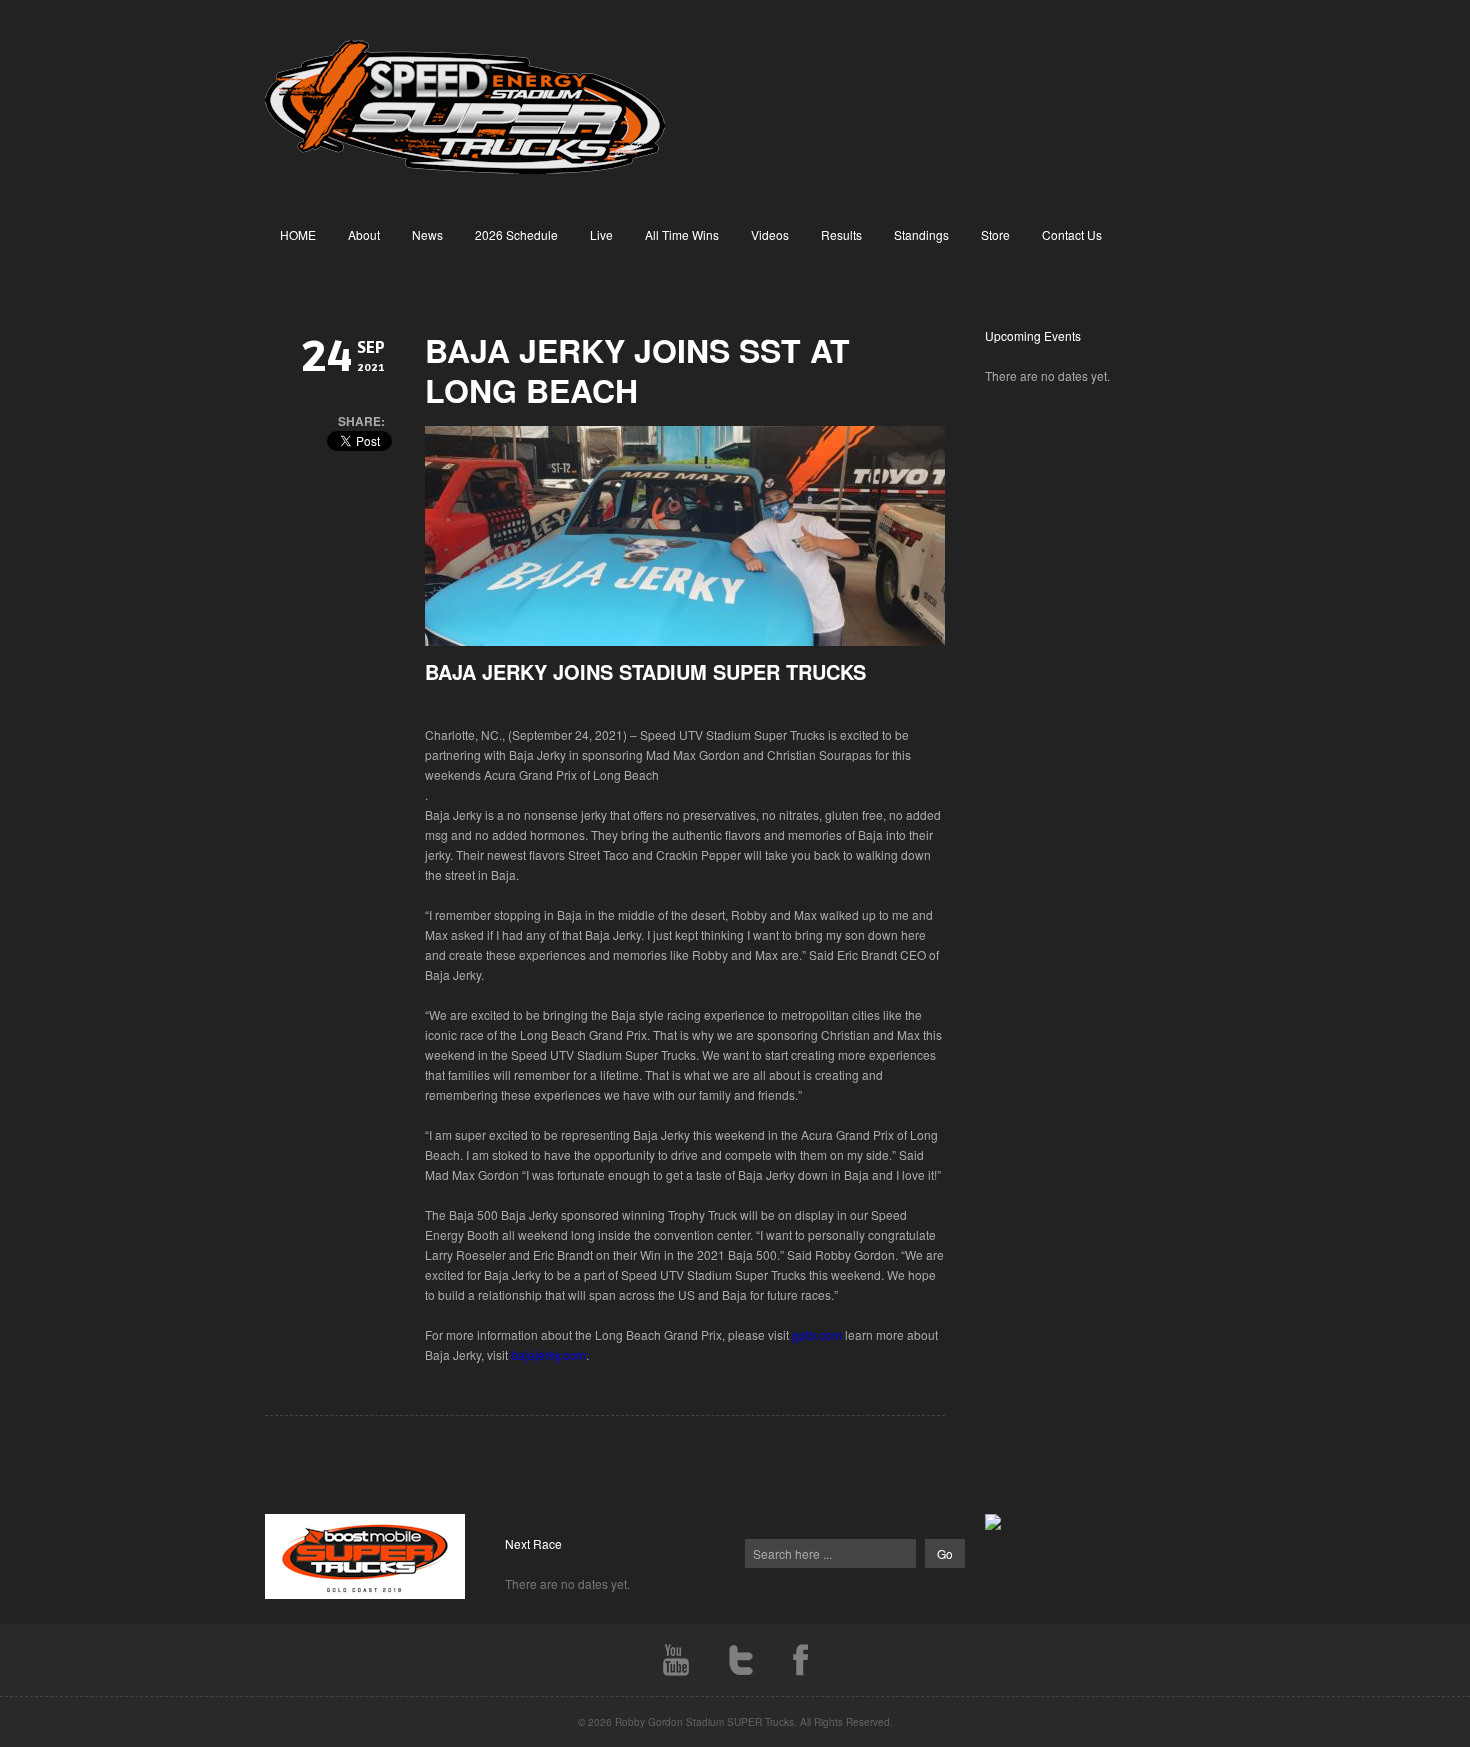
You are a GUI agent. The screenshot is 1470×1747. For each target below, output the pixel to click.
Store (995, 234)
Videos (770, 234)
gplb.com (817, 1334)
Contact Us (1072, 234)
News (427, 234)
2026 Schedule (516, 234)
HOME (298, 234)
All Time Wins (682, 234)
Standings (921, 234)
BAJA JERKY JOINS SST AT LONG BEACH (637, 370)
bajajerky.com (548, 1354)
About (364, 234)
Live (601, 234)
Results (841, 234)
